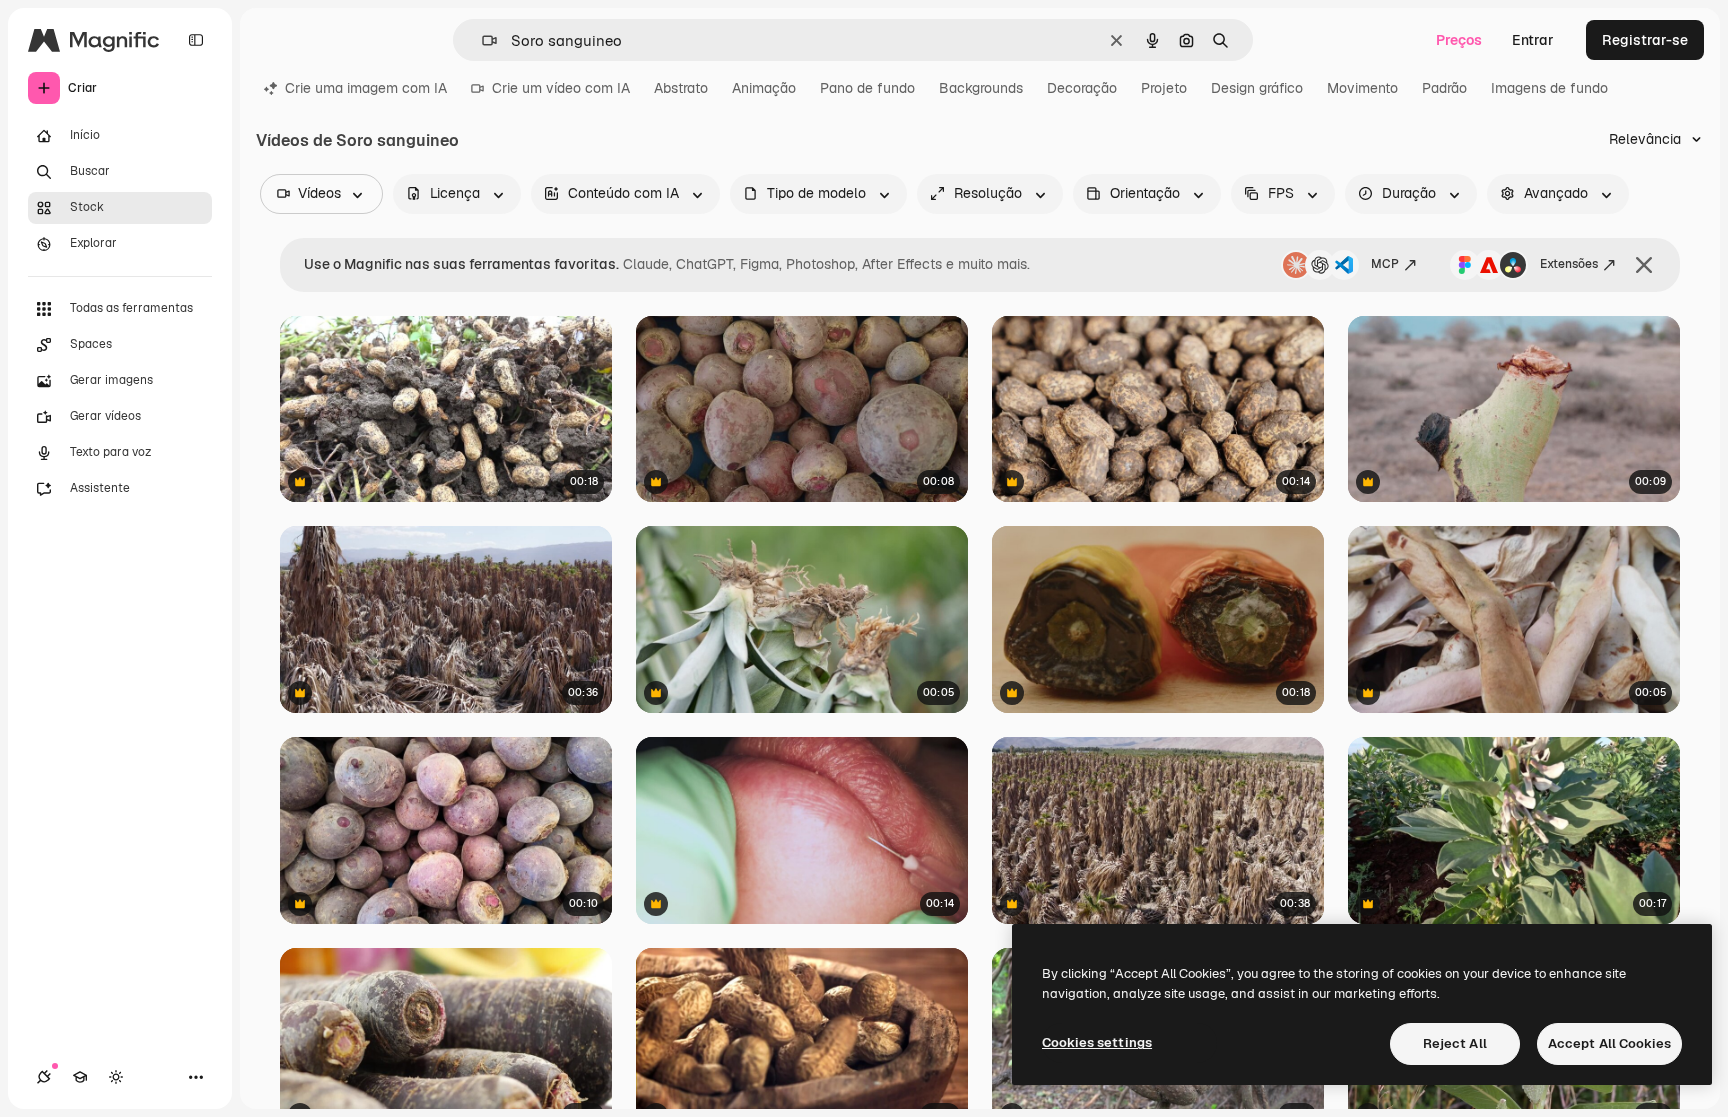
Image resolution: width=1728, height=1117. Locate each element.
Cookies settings (1097, 1042)
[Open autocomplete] (481, 40)
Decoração (1082, 88)
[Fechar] (1644, 265)
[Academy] (80, 1077)
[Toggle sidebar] (196, 40)
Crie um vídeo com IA (561, 88)
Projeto (1164, 88)
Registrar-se (1645, 40)
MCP (1385, 264)
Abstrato (681, 88)
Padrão (1444, 88)
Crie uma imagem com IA (366, 88)
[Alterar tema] (116, 1077)
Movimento (1362, 88)
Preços (1459, 40)
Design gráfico (1257, 88)
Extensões (1569, 264)
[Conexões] (44, 1077)
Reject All (1455, 1043)
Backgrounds (981, 88)
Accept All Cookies (1609, 1043)
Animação (764, 88)
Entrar (1533, 40)
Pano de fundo (867, 88)
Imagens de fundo (1549, 88)
